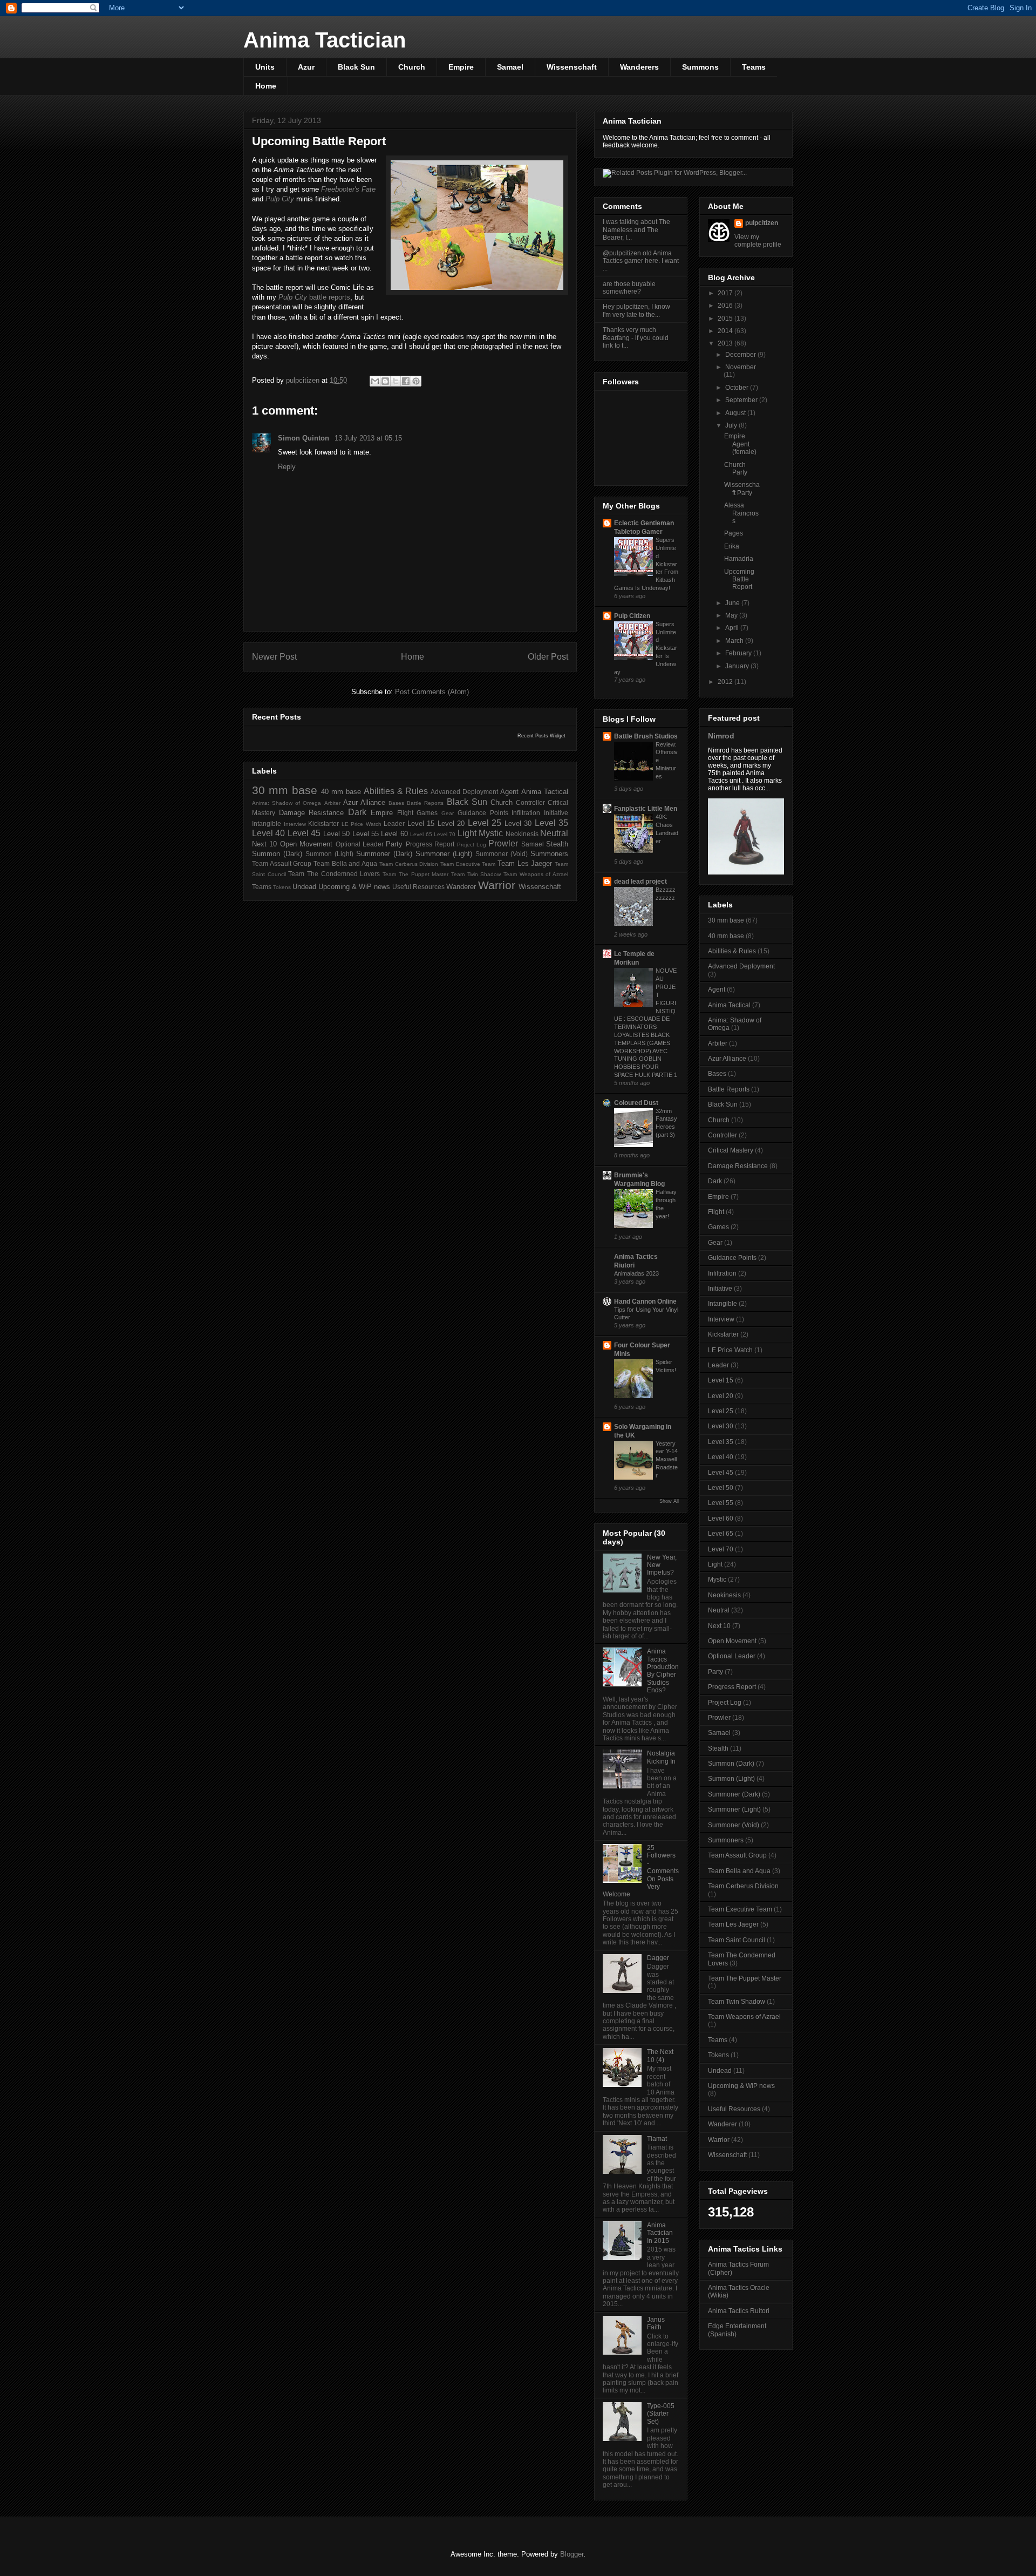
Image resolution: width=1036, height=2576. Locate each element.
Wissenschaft (572, 67)
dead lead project (640, 882)
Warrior (497, 885)
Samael (510, 67)
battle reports (314, 297)
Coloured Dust (636, 1103)
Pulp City (280, 199)
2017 (726, 293)
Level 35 (552, 823)
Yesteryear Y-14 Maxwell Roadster (667, 1459)
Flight (405, 813)
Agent (509, 792)
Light (467, 833)
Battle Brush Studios (646, 736)
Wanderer (461, 887)
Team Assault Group (282, 863)
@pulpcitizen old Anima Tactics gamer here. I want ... (641, 261)
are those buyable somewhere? (629, 288)
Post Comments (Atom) (432, 692)
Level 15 (421, 823)
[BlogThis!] (385, 381)
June (733, 603)
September (742, 400)
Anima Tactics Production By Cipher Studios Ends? (663, 1671)
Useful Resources (418, 887)
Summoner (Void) (502, 854)
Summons (700, 67)
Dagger (658, 1958)
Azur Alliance (364, 802)
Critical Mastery (731, 1150)
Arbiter (332, 803)
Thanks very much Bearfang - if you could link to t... (636, 338)
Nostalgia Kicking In (661, 1757)
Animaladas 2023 (636, 1273)
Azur (306, 67)
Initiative (556, 813)
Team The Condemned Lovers (334, 874)
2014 (726, 331)
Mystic (491, 833)
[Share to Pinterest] (416, 381)
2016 (726, 306)
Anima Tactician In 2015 (660, 2233)
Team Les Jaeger (525, 863)
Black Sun (356, 67)
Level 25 (485, 823)
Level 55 (366, 834)
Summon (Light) (329, 854)
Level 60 (394, 834)
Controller (530, 802)
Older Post (548, 657)
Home (266, 86)
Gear (448, 813)
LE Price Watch (362, 824)
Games (427, 813)
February (739, 653)
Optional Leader (360, 844)
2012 (726, 682)
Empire (461, 67)
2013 (726, 343)
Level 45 (304, 833)
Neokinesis (522, 834)
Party (394, 844)
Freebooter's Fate (348, 189)
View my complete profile (758, 241)
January (738, 666)
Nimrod (721, 736)
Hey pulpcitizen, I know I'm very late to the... (636, 310)
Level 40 (268, 833)
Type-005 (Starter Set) (661, 2414)
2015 (726, 318)
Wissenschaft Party (742, 489)
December (741, 355)
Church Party (736, 469)
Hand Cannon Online (645, 1301)
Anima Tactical (545, 792)
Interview (295, 824)
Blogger (572, 2554)
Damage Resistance (312, 813)
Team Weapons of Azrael (536, 874)
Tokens (282, 887)
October (738, 388)
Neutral (554, 833)
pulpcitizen (762, 223)
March (735, 641)
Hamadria (739, 559)
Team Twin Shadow (476, 874)
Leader (394, 823)
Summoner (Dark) (384, 854)
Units (265, 67)
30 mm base (285, 790)
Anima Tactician (325, 40)
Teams (754, 67)
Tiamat (657, 2139)
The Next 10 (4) (660, 2056)
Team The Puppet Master (415, 874)
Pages (734, 533)
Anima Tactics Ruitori (739, 2311)
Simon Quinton (305, 438)
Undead (304, 887)
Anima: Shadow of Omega (287, 803)
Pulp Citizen (632, 616)
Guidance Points (483, 813)
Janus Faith (656, 2323)
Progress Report (430, 844)
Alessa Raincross (741, 513)
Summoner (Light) (444, 854)
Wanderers (639, 67)
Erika (732, 546)
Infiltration (526, 813)
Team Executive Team (468, 864)
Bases (396, 803)
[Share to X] (396, 381)
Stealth (557, 844)
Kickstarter (323, 823)
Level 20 (451, 823)
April (733, 628)
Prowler (503, 843)
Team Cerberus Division (409, 864)
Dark (357, 812)
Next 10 (264, 844)
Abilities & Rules (396, 791)
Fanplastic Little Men (646, 809)
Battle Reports (425, 803)
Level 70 (445, 834)
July (732, 425)
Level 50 (336, 834)
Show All (669, 1501)
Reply (287, 467)
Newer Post (274, 657)
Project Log (472, 845)
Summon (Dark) (277, 854)
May (732, 615)
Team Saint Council (737, 1940)
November (741, 367)
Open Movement (306, 844)
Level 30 (518, 823)
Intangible (267, 823)
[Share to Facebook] (406, 381)
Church (412, 67)
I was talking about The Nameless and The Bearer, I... (636, 230)
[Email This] (375, 381)
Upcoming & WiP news (354, 887)
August (736, 413)
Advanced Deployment (464, 792)
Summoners (549, 854)
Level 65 (421, 834)
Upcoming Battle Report (739, 579)
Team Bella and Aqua (345, 863)
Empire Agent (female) (740, 444)
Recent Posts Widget (541, 736)
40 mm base (341, 792)
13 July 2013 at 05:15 (368, 438)
